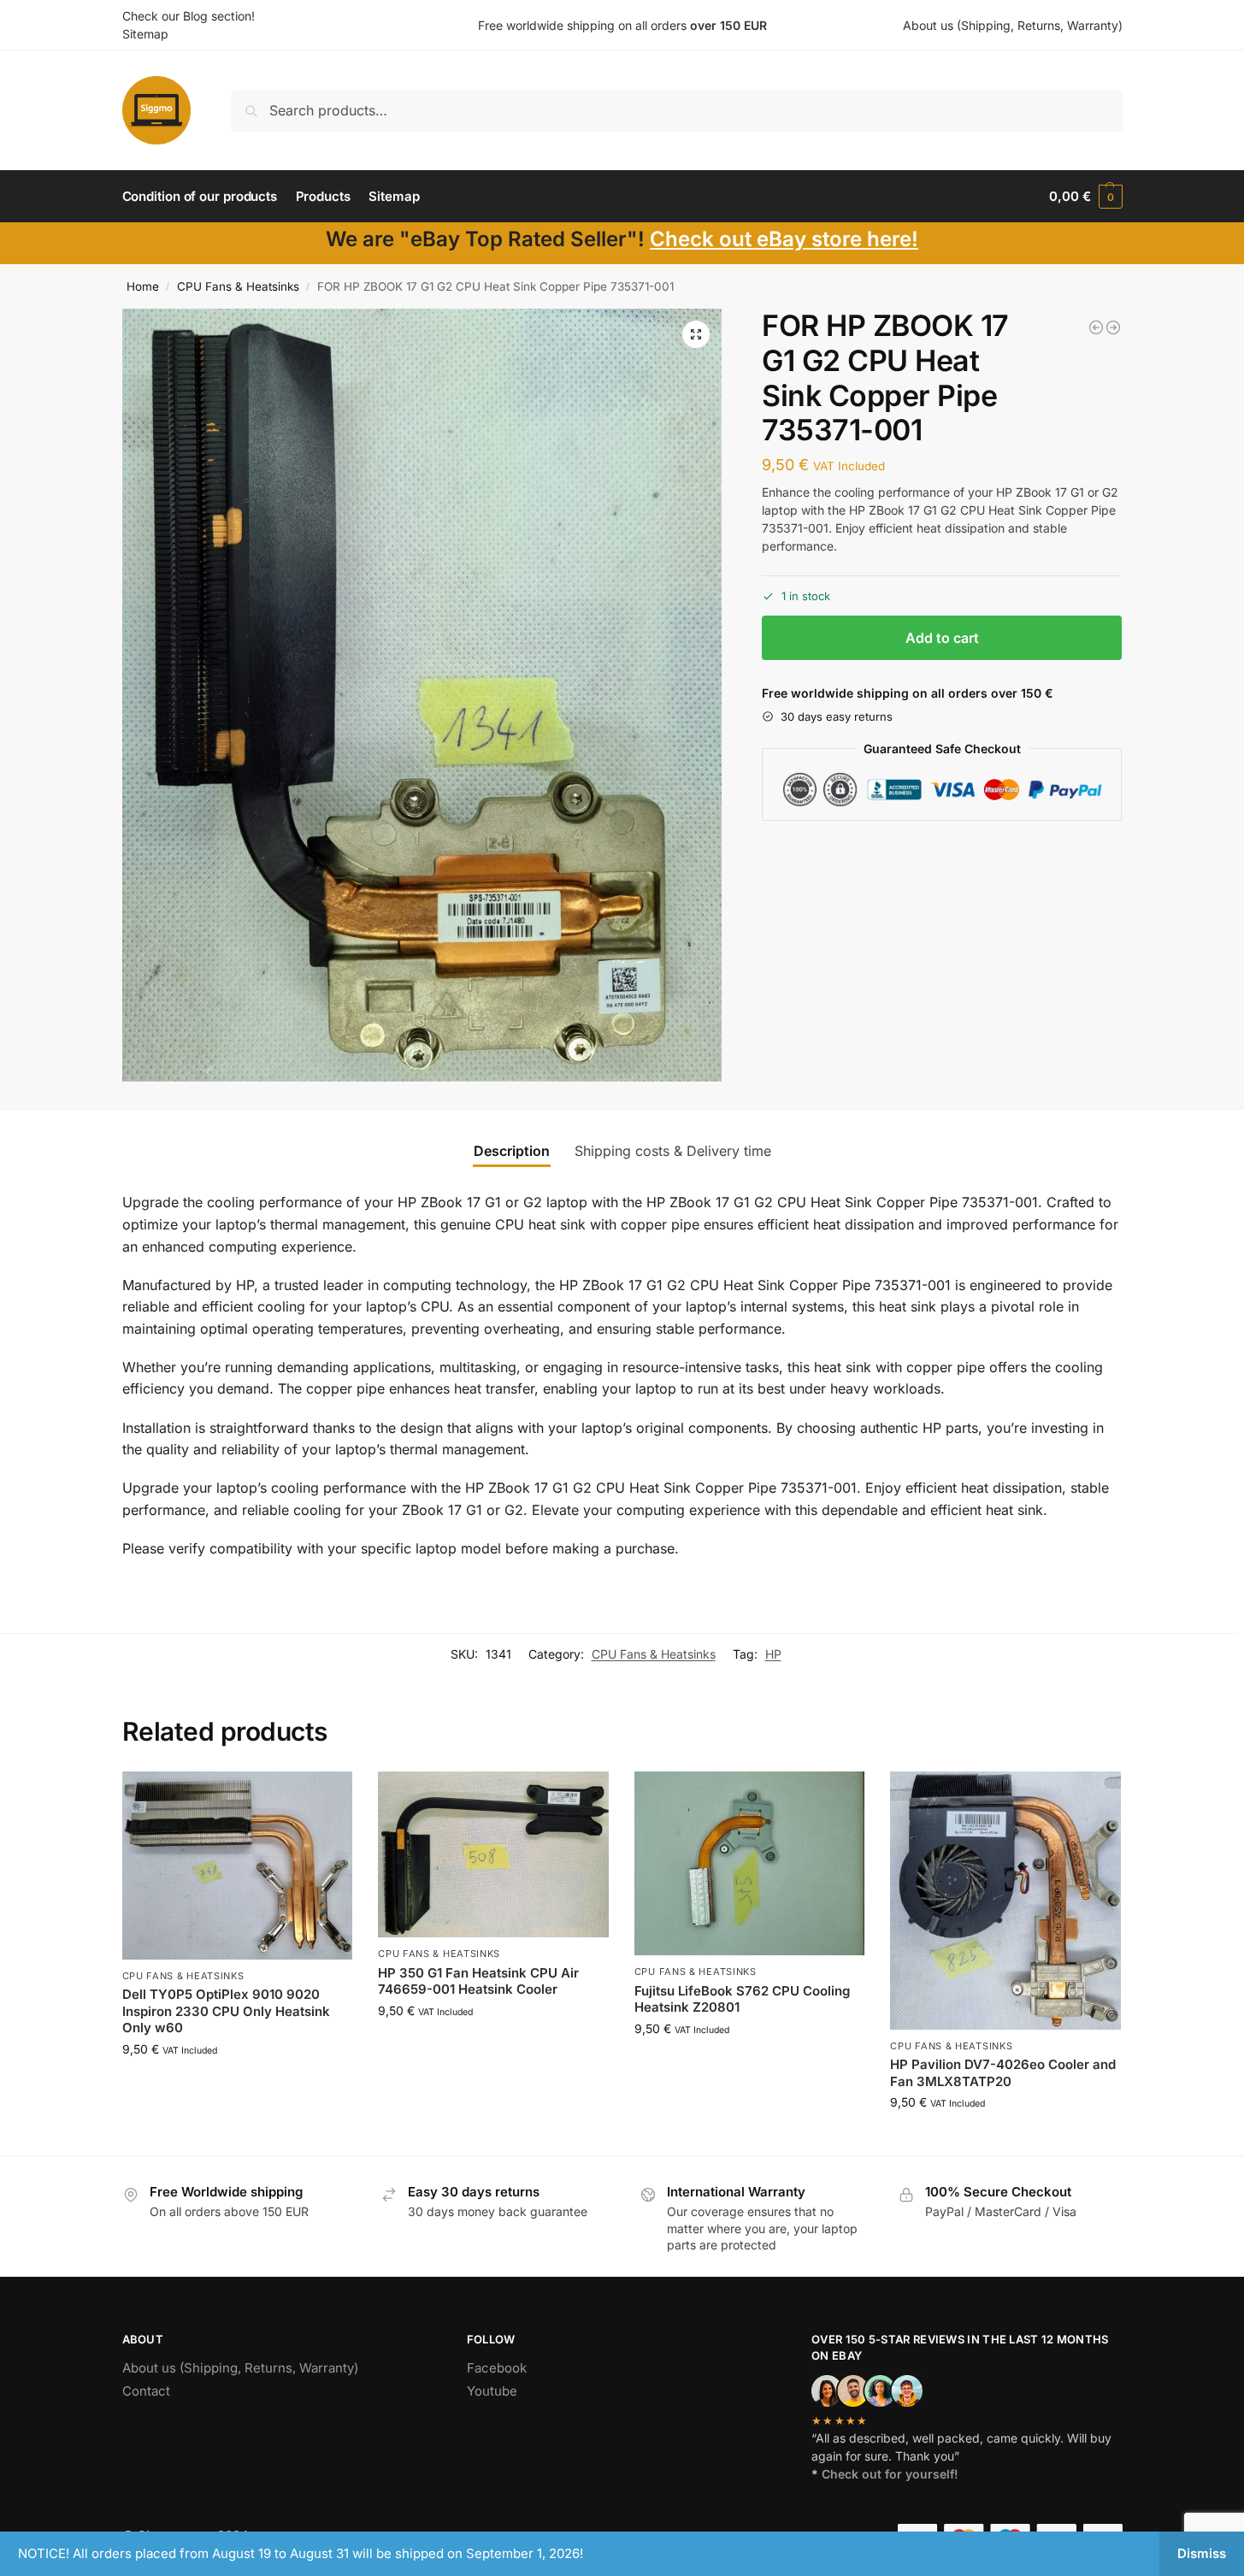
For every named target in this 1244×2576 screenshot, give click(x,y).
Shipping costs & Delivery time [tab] (673, 1151)
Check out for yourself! (890, 2474)
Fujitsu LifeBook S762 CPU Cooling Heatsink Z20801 (742, 1999)
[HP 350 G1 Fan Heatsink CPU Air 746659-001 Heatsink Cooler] (493, 1854)
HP (773, 1654)
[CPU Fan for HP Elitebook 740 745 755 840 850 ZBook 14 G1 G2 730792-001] (1096, 327)
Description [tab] (512, 1151)
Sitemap (145, 34)
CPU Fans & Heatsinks (238, 286)
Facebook (497, 2368)
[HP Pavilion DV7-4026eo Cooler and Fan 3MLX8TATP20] (1005, 1901)
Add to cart (942, 638)
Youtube (492, 2391)
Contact (146, 2391)
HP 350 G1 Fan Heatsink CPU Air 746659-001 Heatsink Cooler (478, 1981)
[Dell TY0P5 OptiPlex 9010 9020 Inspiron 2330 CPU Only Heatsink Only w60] (238, 1865)
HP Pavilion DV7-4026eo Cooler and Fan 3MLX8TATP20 (1003, 2073)
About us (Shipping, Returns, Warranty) (1013, 25)
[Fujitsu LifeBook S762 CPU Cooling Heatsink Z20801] (750, 1863)
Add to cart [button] (237, 2085)
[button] (1085, 197)
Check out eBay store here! (784, 239)
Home (143, 286)
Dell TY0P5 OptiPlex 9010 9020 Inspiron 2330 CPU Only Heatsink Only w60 (226, 2011)
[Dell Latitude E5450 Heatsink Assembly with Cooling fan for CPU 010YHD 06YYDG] (1113, 327)
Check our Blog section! (189, 16)
